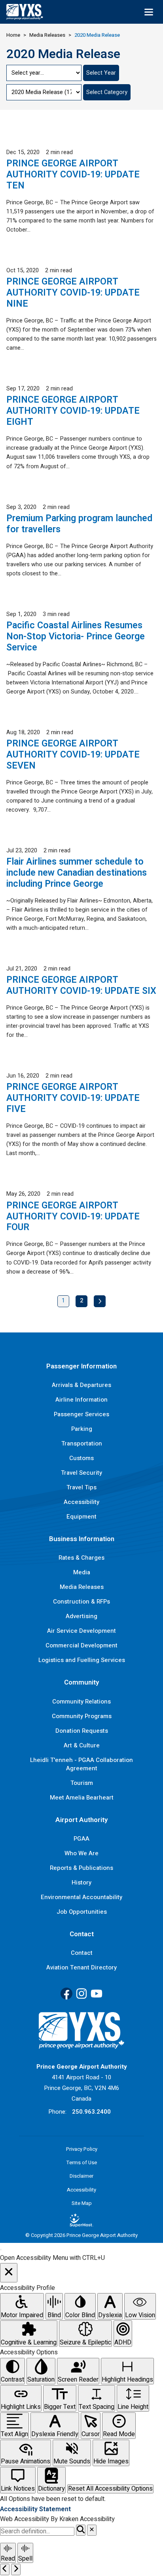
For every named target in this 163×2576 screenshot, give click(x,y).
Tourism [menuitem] (82, 1783)
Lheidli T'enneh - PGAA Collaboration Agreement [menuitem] (81, 1764)
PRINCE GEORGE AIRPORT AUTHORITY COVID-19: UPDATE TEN (73, 175)
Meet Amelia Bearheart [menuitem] (82, 1798)
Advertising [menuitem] (81, 1616)
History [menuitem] (81, 1883)
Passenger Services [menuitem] (81, 1414)
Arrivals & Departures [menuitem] (81, 1385)
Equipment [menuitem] (81, 1517)
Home (13, 35)
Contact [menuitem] (82, 1953)
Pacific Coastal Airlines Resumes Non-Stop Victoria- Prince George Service (76, 637)
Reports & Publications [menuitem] (81, 1868)
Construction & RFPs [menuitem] (81, 1602)
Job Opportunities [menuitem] (82, 1912)
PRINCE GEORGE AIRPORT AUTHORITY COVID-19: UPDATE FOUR (73, 1217)
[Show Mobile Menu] (149, 12)
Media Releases (47, 35)
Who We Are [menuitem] (81, 1853)
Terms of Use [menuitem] (82, 2162)
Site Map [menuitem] (82, 2203)
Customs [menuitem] (81, 1458)
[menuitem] (81, 2220)
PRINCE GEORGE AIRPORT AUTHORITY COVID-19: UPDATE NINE (73, 293)
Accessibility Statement (35, 2509)
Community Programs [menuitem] (82, 1716)
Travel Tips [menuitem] (81, 1487)
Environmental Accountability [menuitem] (81, 1897)
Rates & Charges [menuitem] (81, 1558)
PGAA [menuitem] (81, 1839)
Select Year (101, 73)
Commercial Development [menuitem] (81, 1645)
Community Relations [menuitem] (81, 1702)
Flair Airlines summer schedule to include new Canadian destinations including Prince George (77, 873)
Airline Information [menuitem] (81, 1400)
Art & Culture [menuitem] (82, 1745)
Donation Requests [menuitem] (82, 1731)
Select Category (107, 92)
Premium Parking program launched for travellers (79, 524)
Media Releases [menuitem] (82, 1587)
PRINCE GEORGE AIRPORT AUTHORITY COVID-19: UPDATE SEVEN (73, 755)
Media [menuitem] (82, 1572)
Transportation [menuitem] (82, 1443)
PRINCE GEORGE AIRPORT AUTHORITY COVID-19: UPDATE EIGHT (73, 411)
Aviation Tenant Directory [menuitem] (81, 1967)
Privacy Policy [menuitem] (82, 2149)
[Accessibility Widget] (1, 2250)
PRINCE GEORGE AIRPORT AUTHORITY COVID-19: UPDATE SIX (81, 986)
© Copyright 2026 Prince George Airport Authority (81, 2235)
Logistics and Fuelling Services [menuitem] (82, 1660)
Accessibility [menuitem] (81, 1502)
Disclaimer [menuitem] (81, 2176)
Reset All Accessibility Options (110, 2489)
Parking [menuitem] (82, 1429)
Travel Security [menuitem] (81, 1473)
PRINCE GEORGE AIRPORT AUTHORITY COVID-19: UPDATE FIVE (73, 1098)
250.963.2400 (91, 2112)
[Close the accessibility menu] (9, 2273)
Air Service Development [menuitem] (81, 1631)
